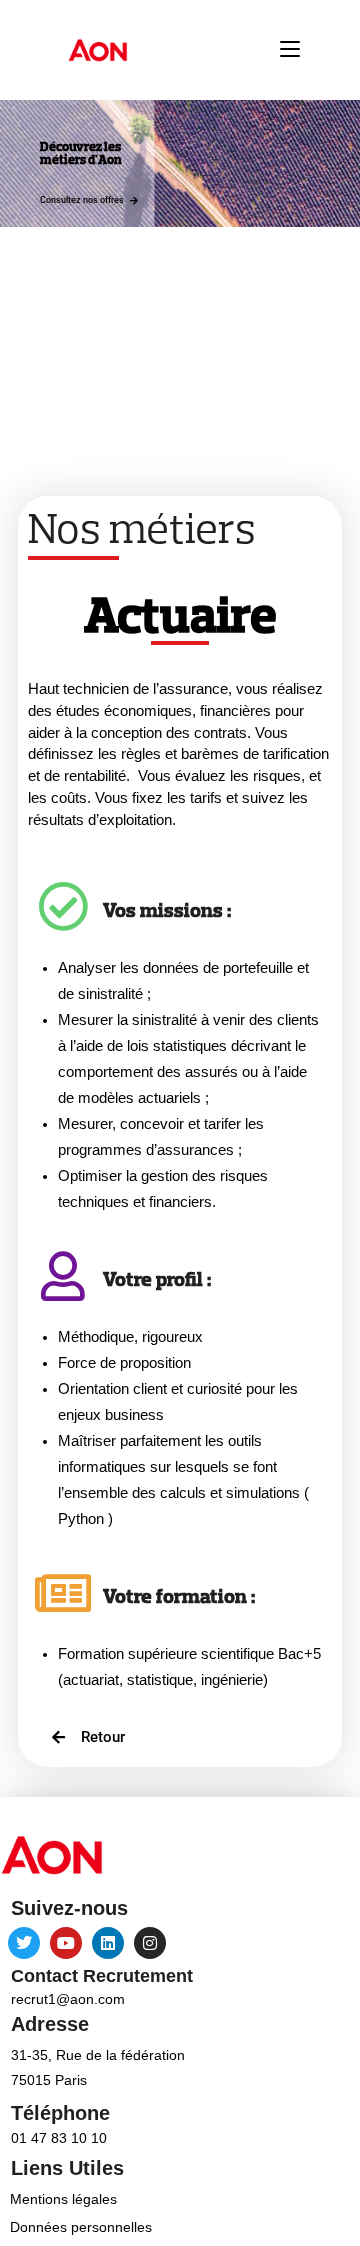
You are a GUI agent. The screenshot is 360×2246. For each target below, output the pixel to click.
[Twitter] (24, 1943)
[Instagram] (150, 1943)
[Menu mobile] (290, 49)
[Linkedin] (108, 1943)
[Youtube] (66, 1943)
